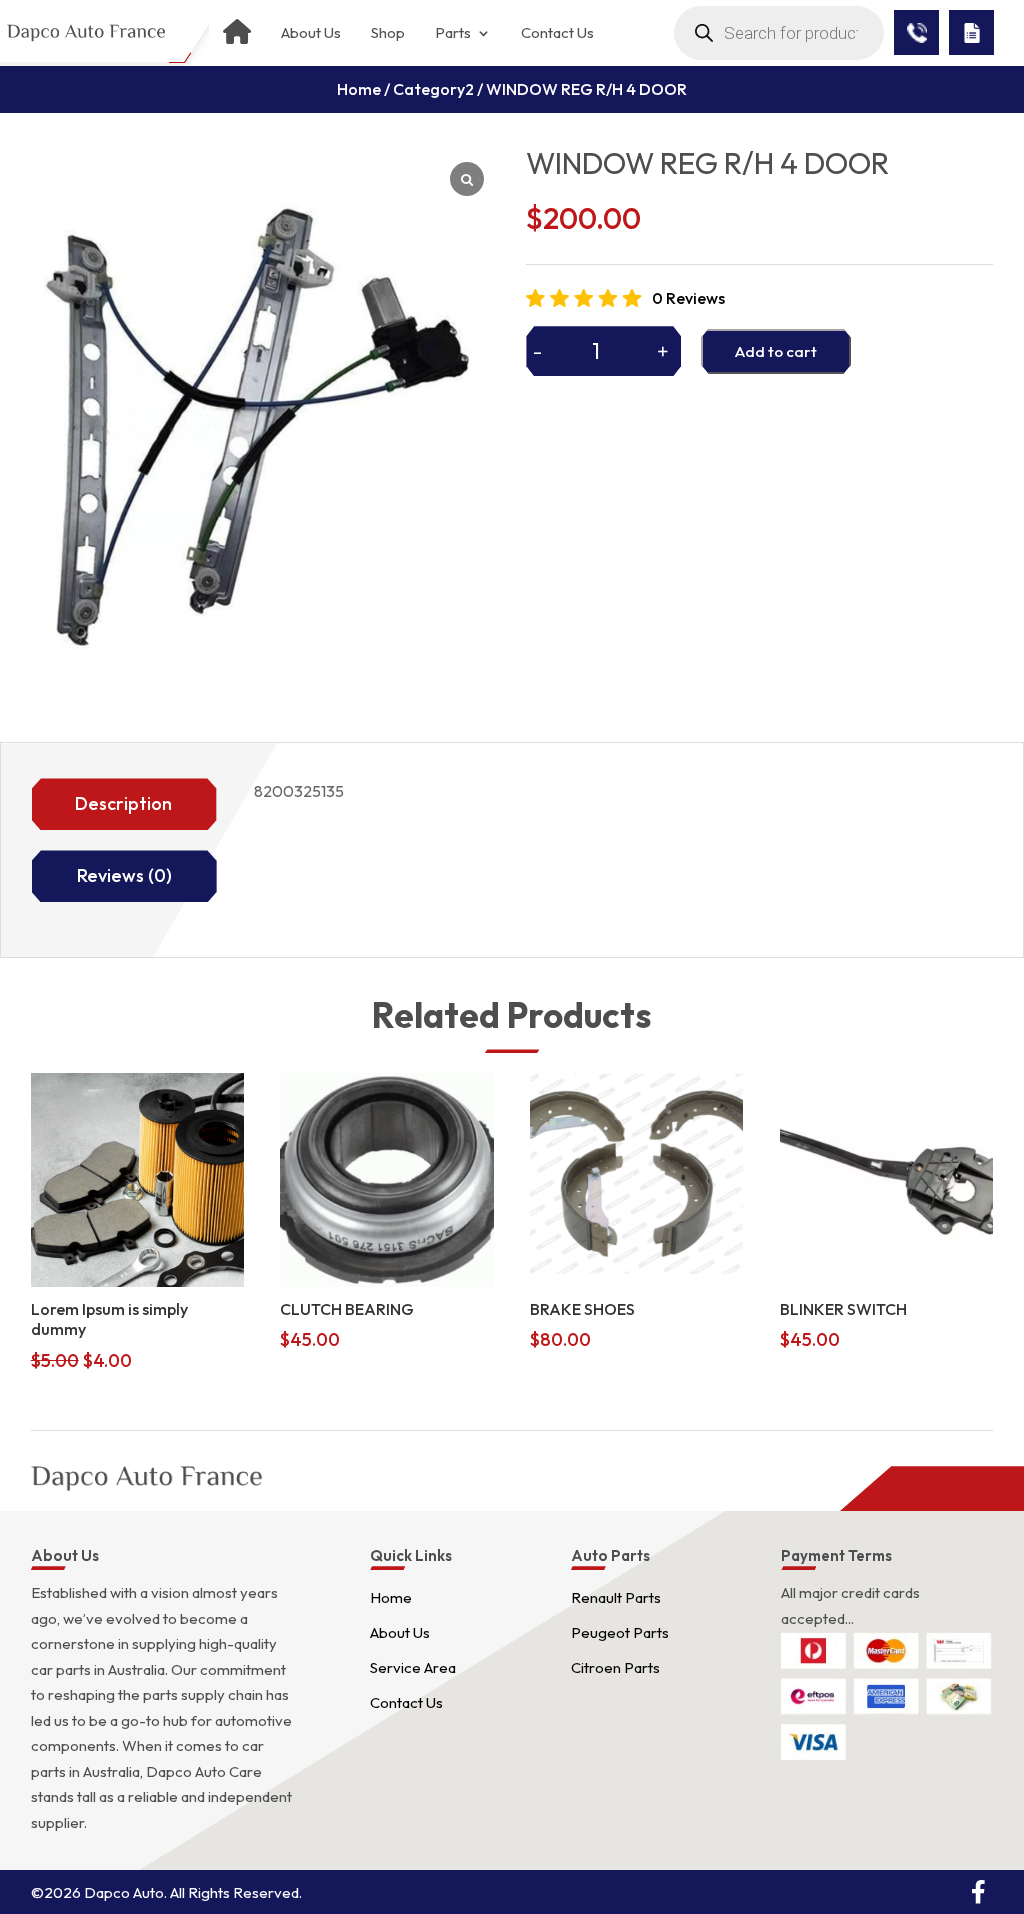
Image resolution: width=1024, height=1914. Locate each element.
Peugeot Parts (620, 1632)
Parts (453, 33)
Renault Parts (616, 1597)
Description (123, 803)
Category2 (433, 89)
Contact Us (557, 33)
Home (359, 89)
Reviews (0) (124, 875)
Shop (388, 33)
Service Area (413, 1667)
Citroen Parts (615, 1667)
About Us (311, 33)
